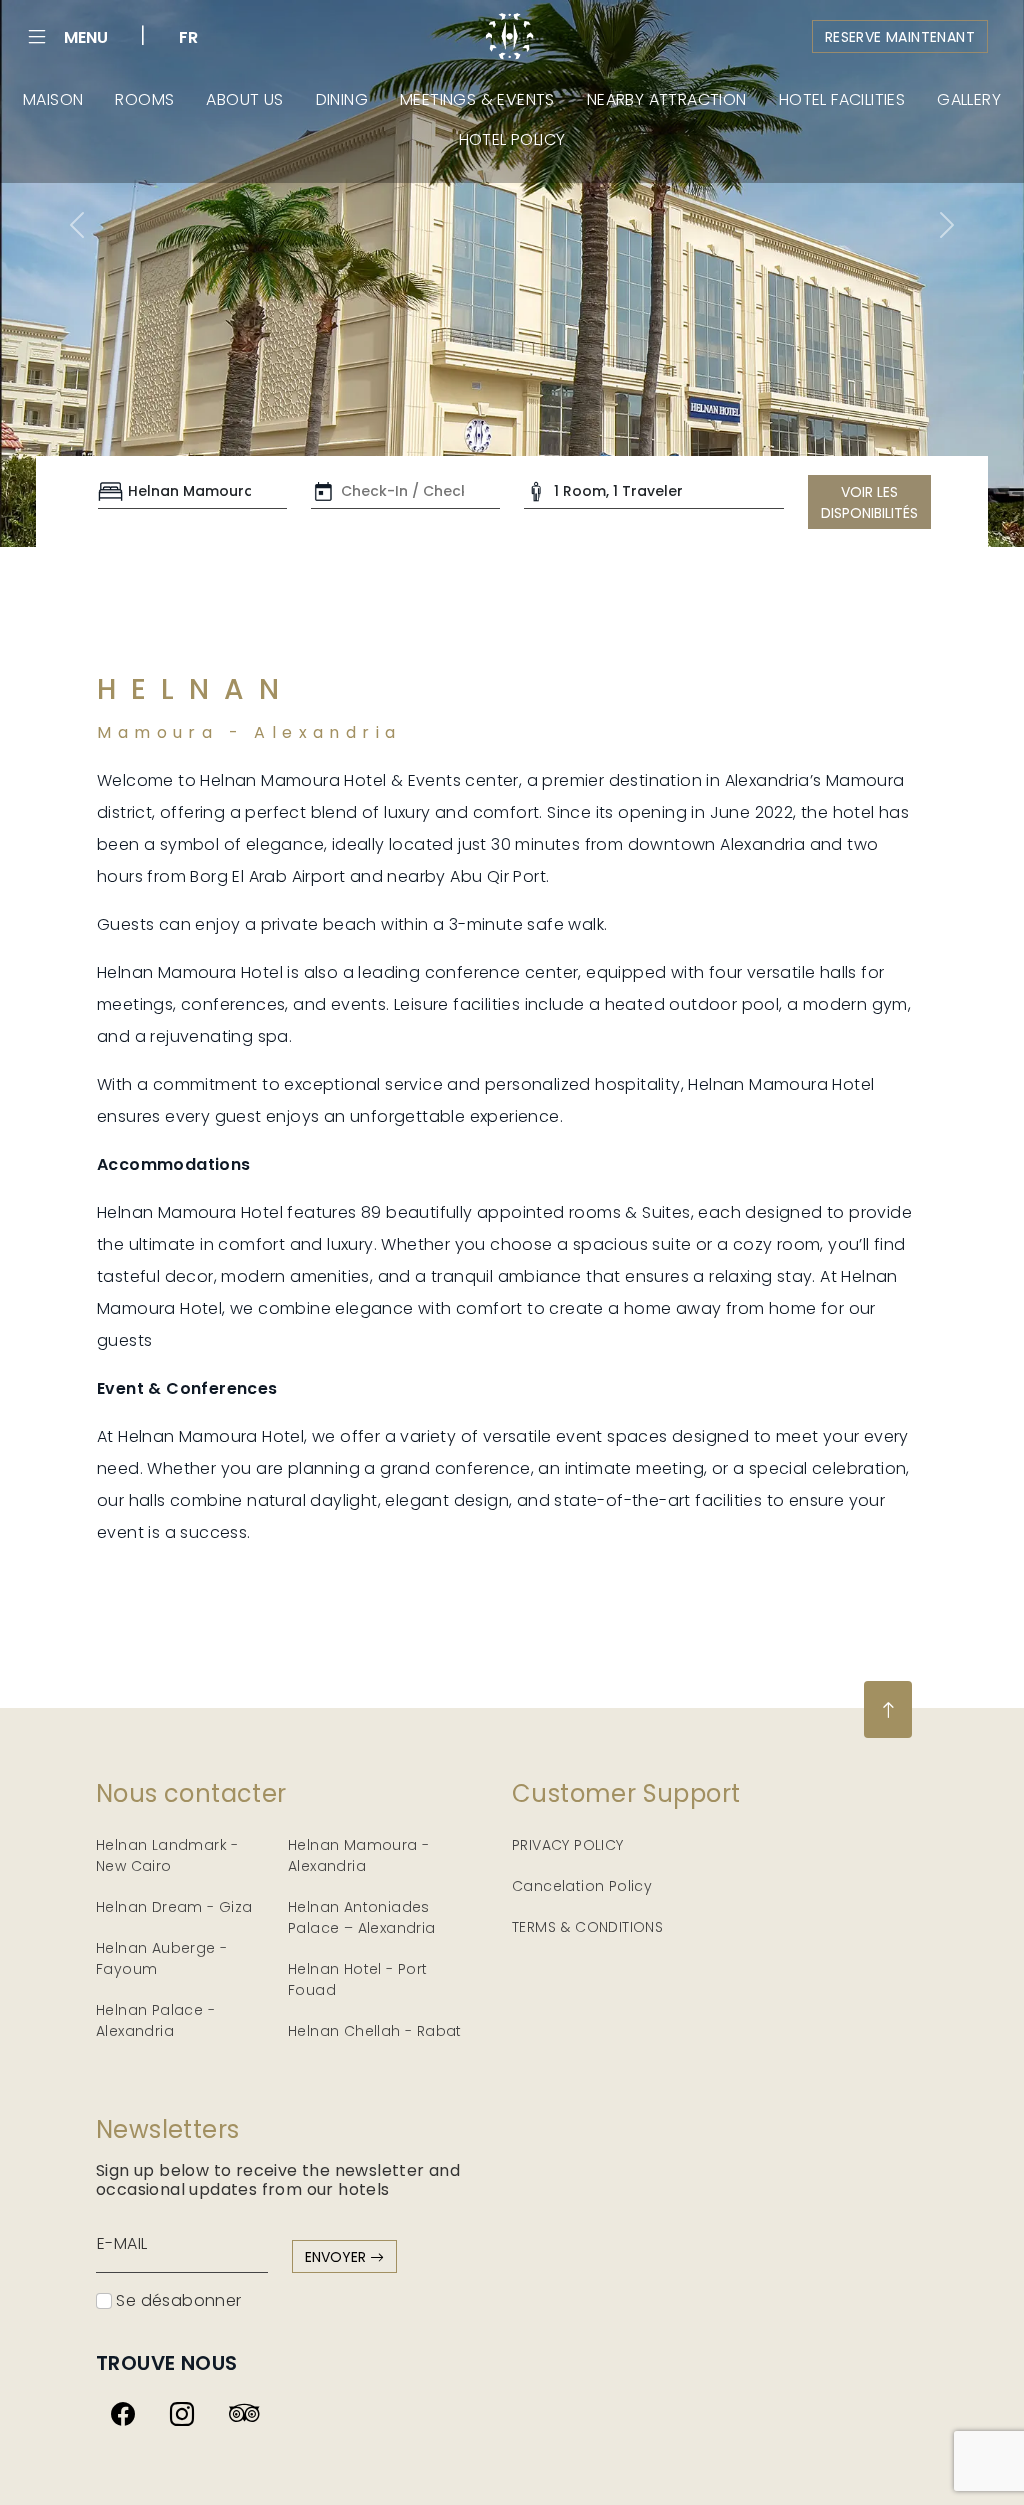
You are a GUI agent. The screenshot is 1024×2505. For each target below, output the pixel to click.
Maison (53, 99)
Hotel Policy (512, 139)
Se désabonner (177, 2300)
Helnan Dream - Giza (174, 1907)
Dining (342, 99)
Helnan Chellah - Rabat (375, 2031)
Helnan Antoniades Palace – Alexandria (362, 1917)
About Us (244, 99)
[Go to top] (888, 1709)
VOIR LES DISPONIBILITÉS (869, 502)
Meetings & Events (477, 99)
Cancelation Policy (582, 1886)
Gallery (969, 99)
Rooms (144, 99)
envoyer (337, 2257)
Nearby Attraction (667, 99)
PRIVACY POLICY (568, 1845)
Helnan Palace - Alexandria (155, 2020)
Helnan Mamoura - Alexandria (358, 1855)
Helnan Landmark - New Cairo (167, 1855)
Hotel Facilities (842, 99)
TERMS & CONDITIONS (587, 1927)
